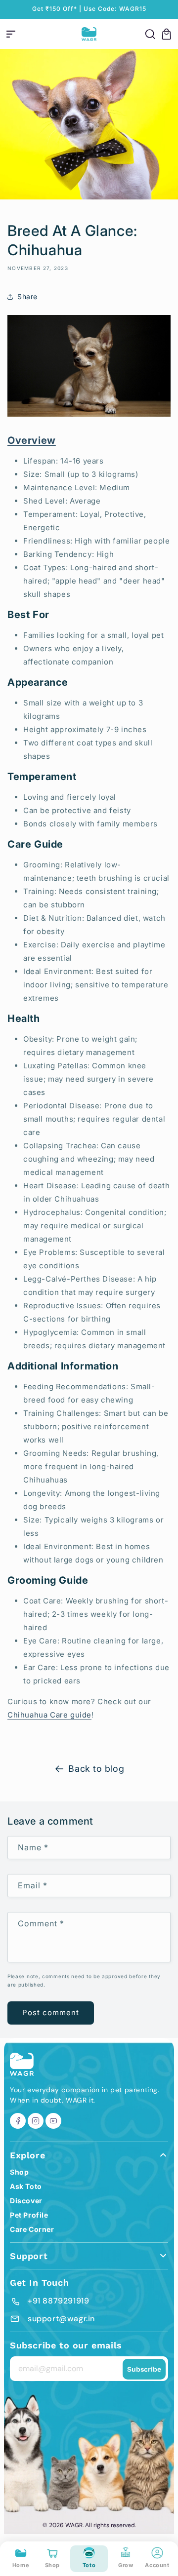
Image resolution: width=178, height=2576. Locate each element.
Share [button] (27, 296)
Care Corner (32, 2229)
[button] (11, 34)
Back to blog (96, 1769)
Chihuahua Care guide (49, 1715)
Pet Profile (29, 2215)
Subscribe (144, 2369)
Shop (19, 2172)
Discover (26, 2201)
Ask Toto (26, 2186)
